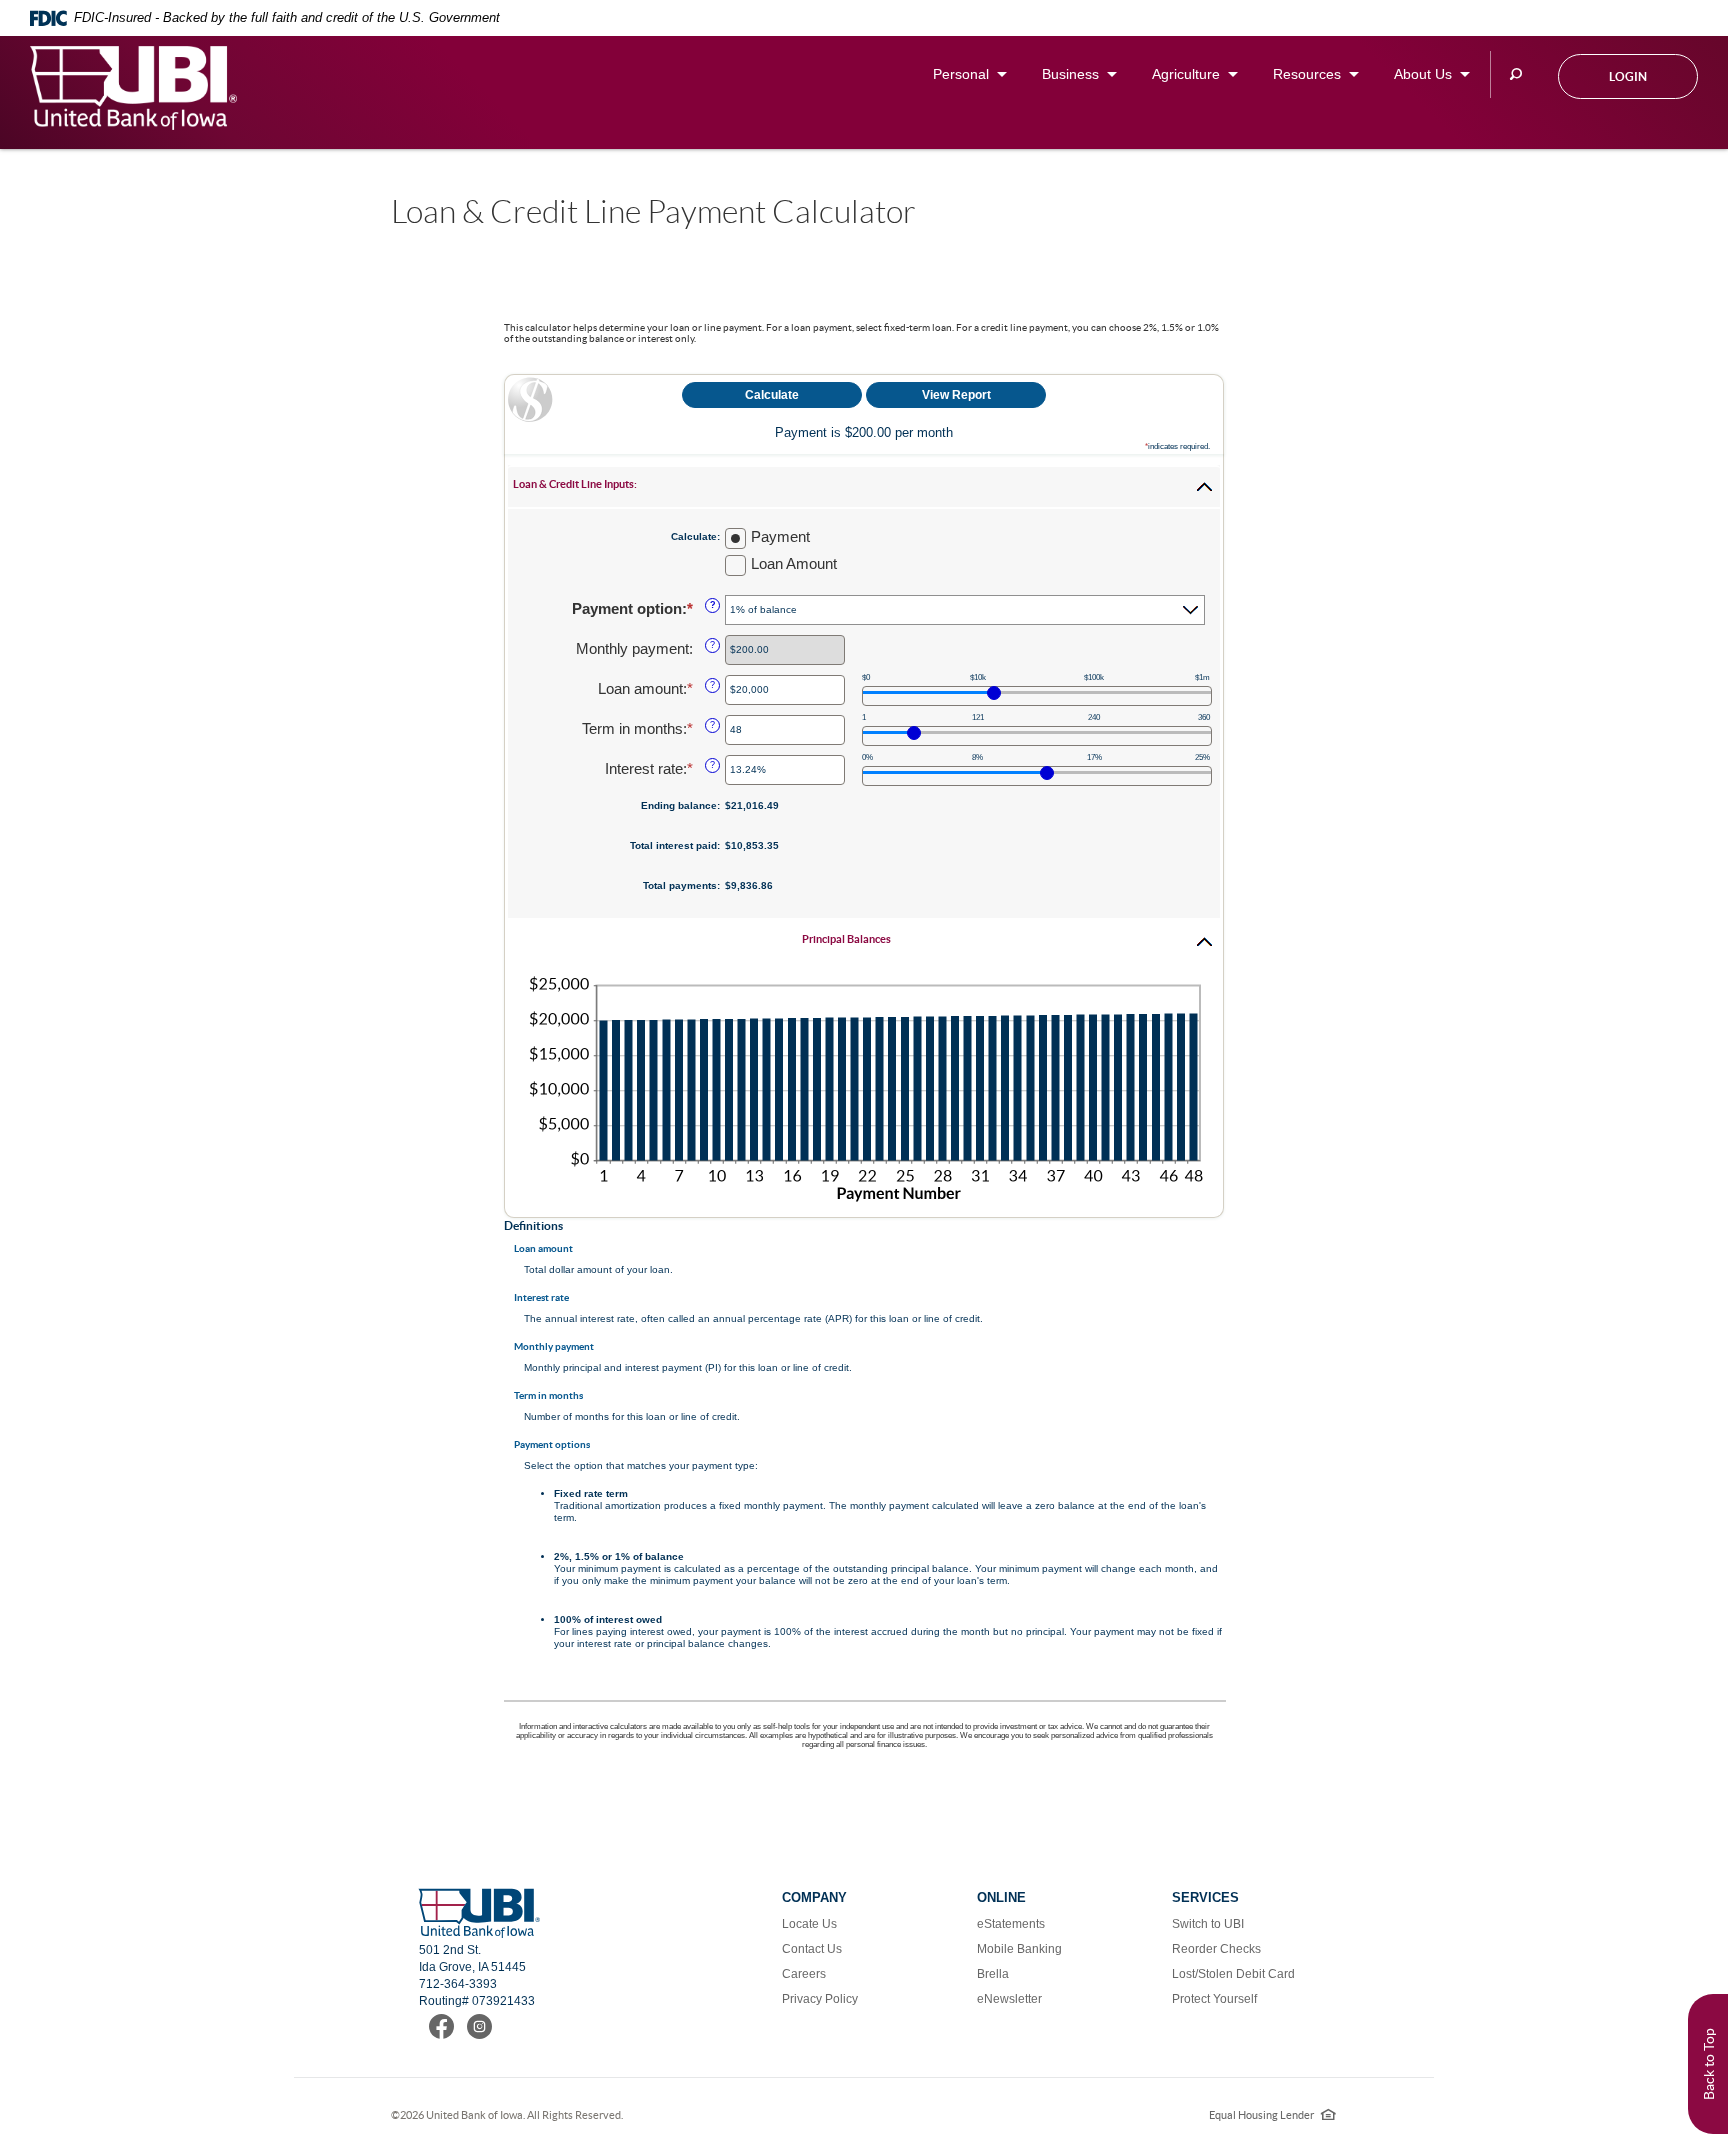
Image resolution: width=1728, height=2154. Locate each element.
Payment (780, 536)
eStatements (1011, 1924)
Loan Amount (794, 563)
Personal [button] (961, 74)
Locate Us (809, 1924)
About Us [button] (1423, 74)
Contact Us (812, 1949)
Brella (993, 1974)
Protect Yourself (1214, 1999)
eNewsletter (1009, 1999)
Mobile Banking (1019, 1949)
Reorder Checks (1216, 1949)
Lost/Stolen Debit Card (1233, 1974)
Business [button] (1070, 74)
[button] (864, 487)
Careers (804, 1974)
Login (1628, 76)
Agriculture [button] (1186, 74)
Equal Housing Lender (1272, 2115)
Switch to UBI (1208, 1924)
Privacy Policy (820, 1999)
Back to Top (1709, 2064)
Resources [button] (1307, 74)
